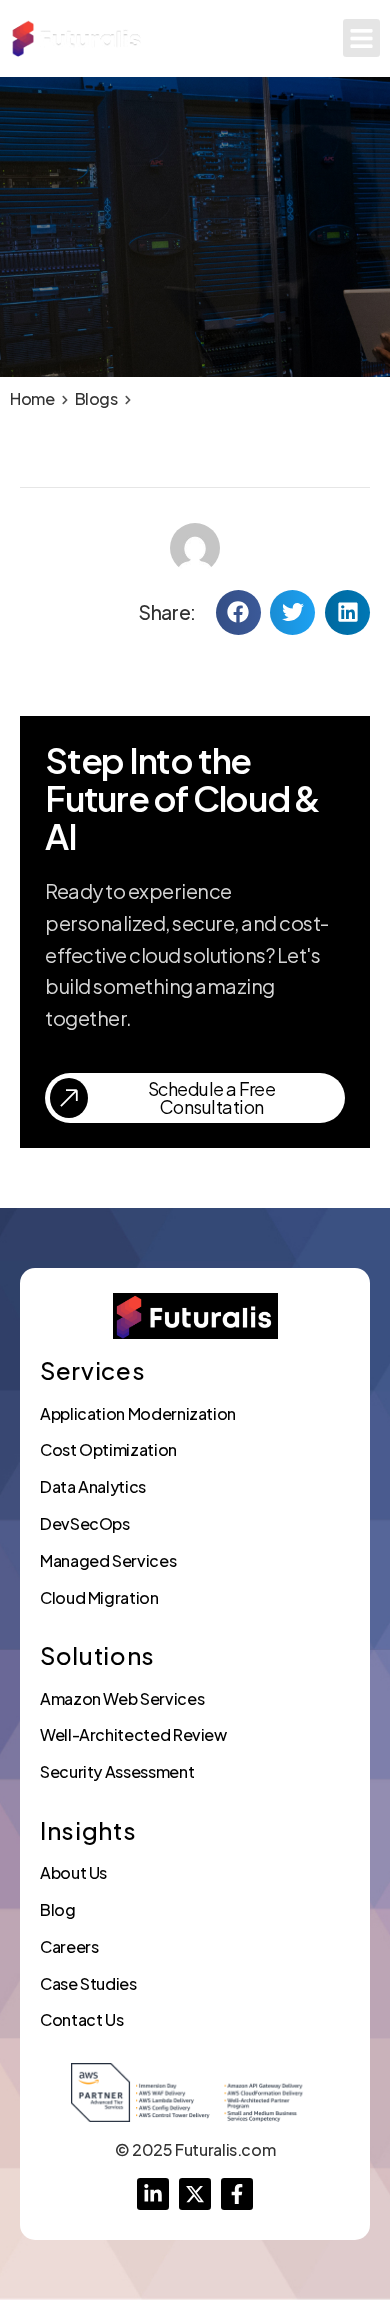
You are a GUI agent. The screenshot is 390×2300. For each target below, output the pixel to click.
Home (32, 398)
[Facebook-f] (237, 2194)
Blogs (96, 398)
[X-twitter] (195, 2194)
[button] (362, 38)
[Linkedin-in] (153, 2194)
